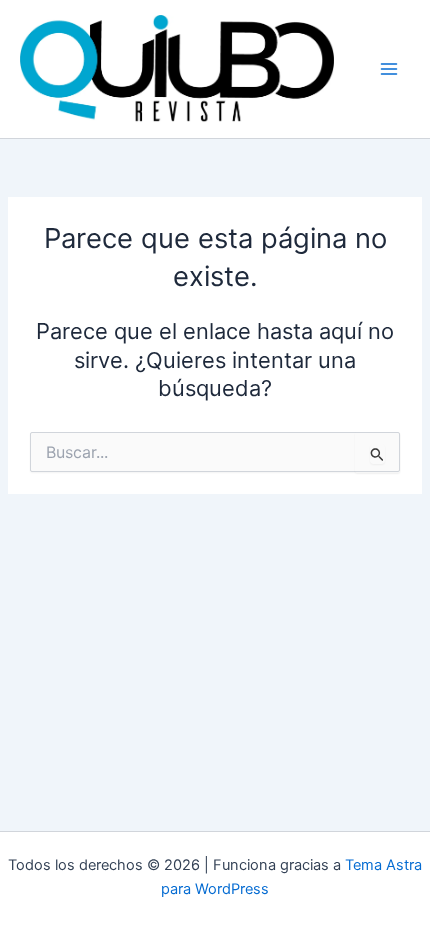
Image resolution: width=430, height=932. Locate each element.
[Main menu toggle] (389, 69)
